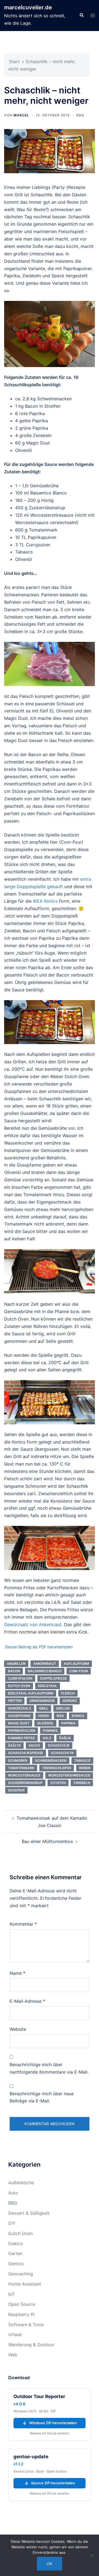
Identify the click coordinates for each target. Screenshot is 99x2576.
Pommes (50, 1731)
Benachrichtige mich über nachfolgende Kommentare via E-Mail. (49, 2068)
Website (18, 2029)
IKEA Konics (45, 901)
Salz (47, 1738)
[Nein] (92, 2555)
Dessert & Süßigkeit (29, 2213)
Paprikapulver (22, 1731)
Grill (44, 1708)
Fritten (15, 1701)
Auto (13, 2193)
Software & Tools (26, 2325)
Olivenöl (45, 1723)
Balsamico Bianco (45, 1671)
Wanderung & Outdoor (31, 2345)
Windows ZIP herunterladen (50, 2423)
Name (17, 1973)
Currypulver (20, 1678)
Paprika (68, 1723)
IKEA (60, 1716)
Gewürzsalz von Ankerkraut (33, 1624)
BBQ (80, 115)
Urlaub (15, 2334)
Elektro (16, 2244)
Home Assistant (25, 2284)
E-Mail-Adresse (27, 2001)
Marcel (21, 115)
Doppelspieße (53, 1678)
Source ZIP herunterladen (50, 2483)
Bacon (14, 1671)
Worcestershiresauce (69, 1775)
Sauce (34, 1745)
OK (50, 2564)
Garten (15, 2253)
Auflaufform (76, 1664)
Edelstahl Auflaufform (31, 1693)
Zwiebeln (82, 1783)
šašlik (65, 1738)
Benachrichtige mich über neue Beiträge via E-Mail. (42, 2097)
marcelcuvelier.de (28, 7)
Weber (85, 1768)
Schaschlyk (62, 1753)
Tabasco (82, 1760)
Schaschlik (59, 1745)
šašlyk (14, 1745)
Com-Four (79, 1671)
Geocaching (21, 2274)
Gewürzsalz (20, 1708)
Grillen (63, 1708)
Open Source (22, 2304)
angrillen (16, 1664)
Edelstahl (48, 1686)
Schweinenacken (51, 1760)
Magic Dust (19, 1723)
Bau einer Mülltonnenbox (47, 1841)
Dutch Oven (19, 1686)
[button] (81, 15)
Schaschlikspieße (26, 1753)
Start (14, 61)
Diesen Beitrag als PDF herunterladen (39, 1647)
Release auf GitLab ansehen (50, 2433)
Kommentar (23, 1924)
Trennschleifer (57, 1768)
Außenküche (21, 2183)
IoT (11, 2294)
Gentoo (16, 2264)
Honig (44, 1716)
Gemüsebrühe (42, 1701)
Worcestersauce (24, 1775)
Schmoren (18, 1760)
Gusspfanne (19, 1716)
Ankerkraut (45, 1664)
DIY (12, 2223)
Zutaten (58, 1783)
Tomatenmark (21, 1768)
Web (13, 2355)
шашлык (16, 1790)
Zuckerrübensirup (25, 1783)
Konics (78, 1716)
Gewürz (70, 1701)
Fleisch (68, 1693)
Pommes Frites (21, 1738)
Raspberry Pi (21, 2314)
